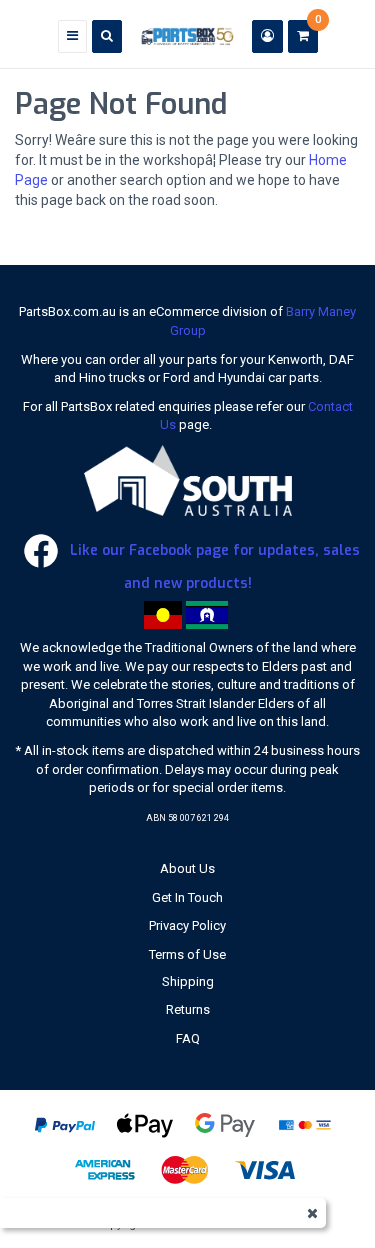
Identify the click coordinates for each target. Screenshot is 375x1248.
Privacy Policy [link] (187, 925)
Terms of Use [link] (187, 954)
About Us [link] (187, 868)
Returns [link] (188, 1009)
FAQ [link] (188, 1038)
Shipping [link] (188, 981)
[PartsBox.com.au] (187, 35)
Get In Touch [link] (187, 897)
